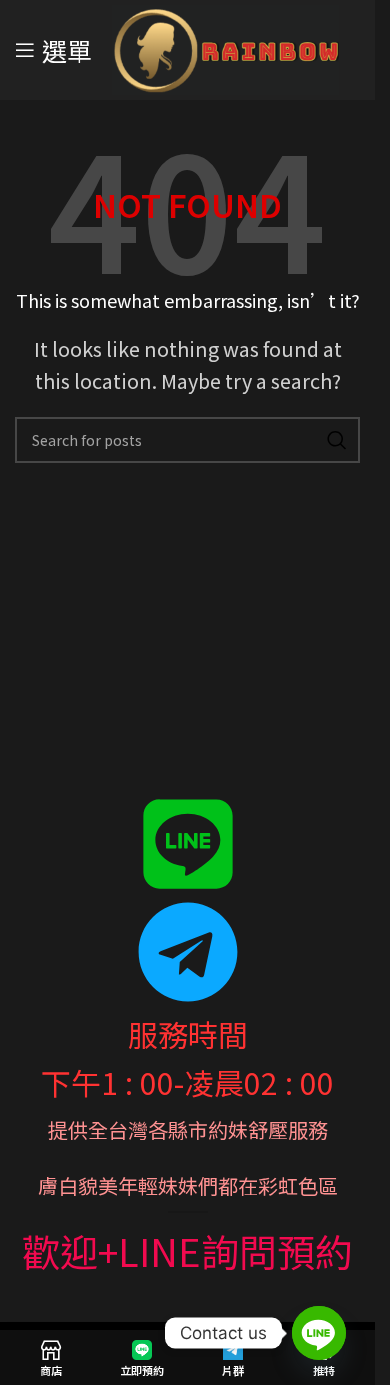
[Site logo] (225, 47)
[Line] (319, 1333)
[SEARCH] (337, 440)
